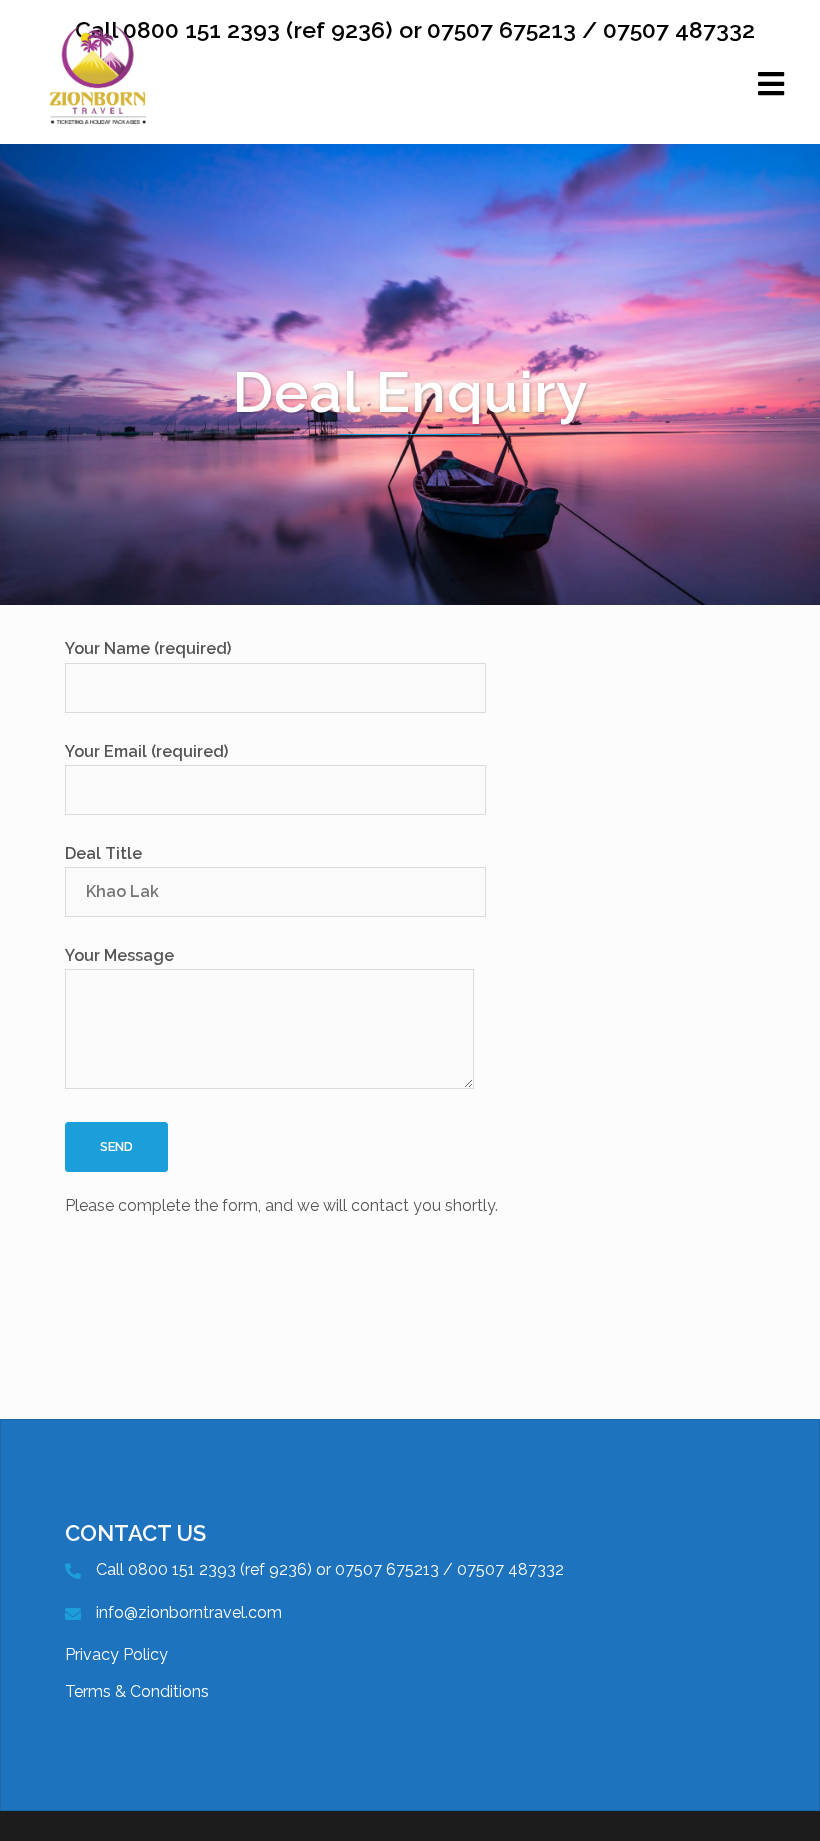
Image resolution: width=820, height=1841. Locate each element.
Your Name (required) (148, 648)
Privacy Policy (116, 1654)
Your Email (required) (146, 751)
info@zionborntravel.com (189, 1612)
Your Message (119, 955)
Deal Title (103, 853)
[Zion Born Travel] (98, 95)
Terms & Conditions (137, 1691)
